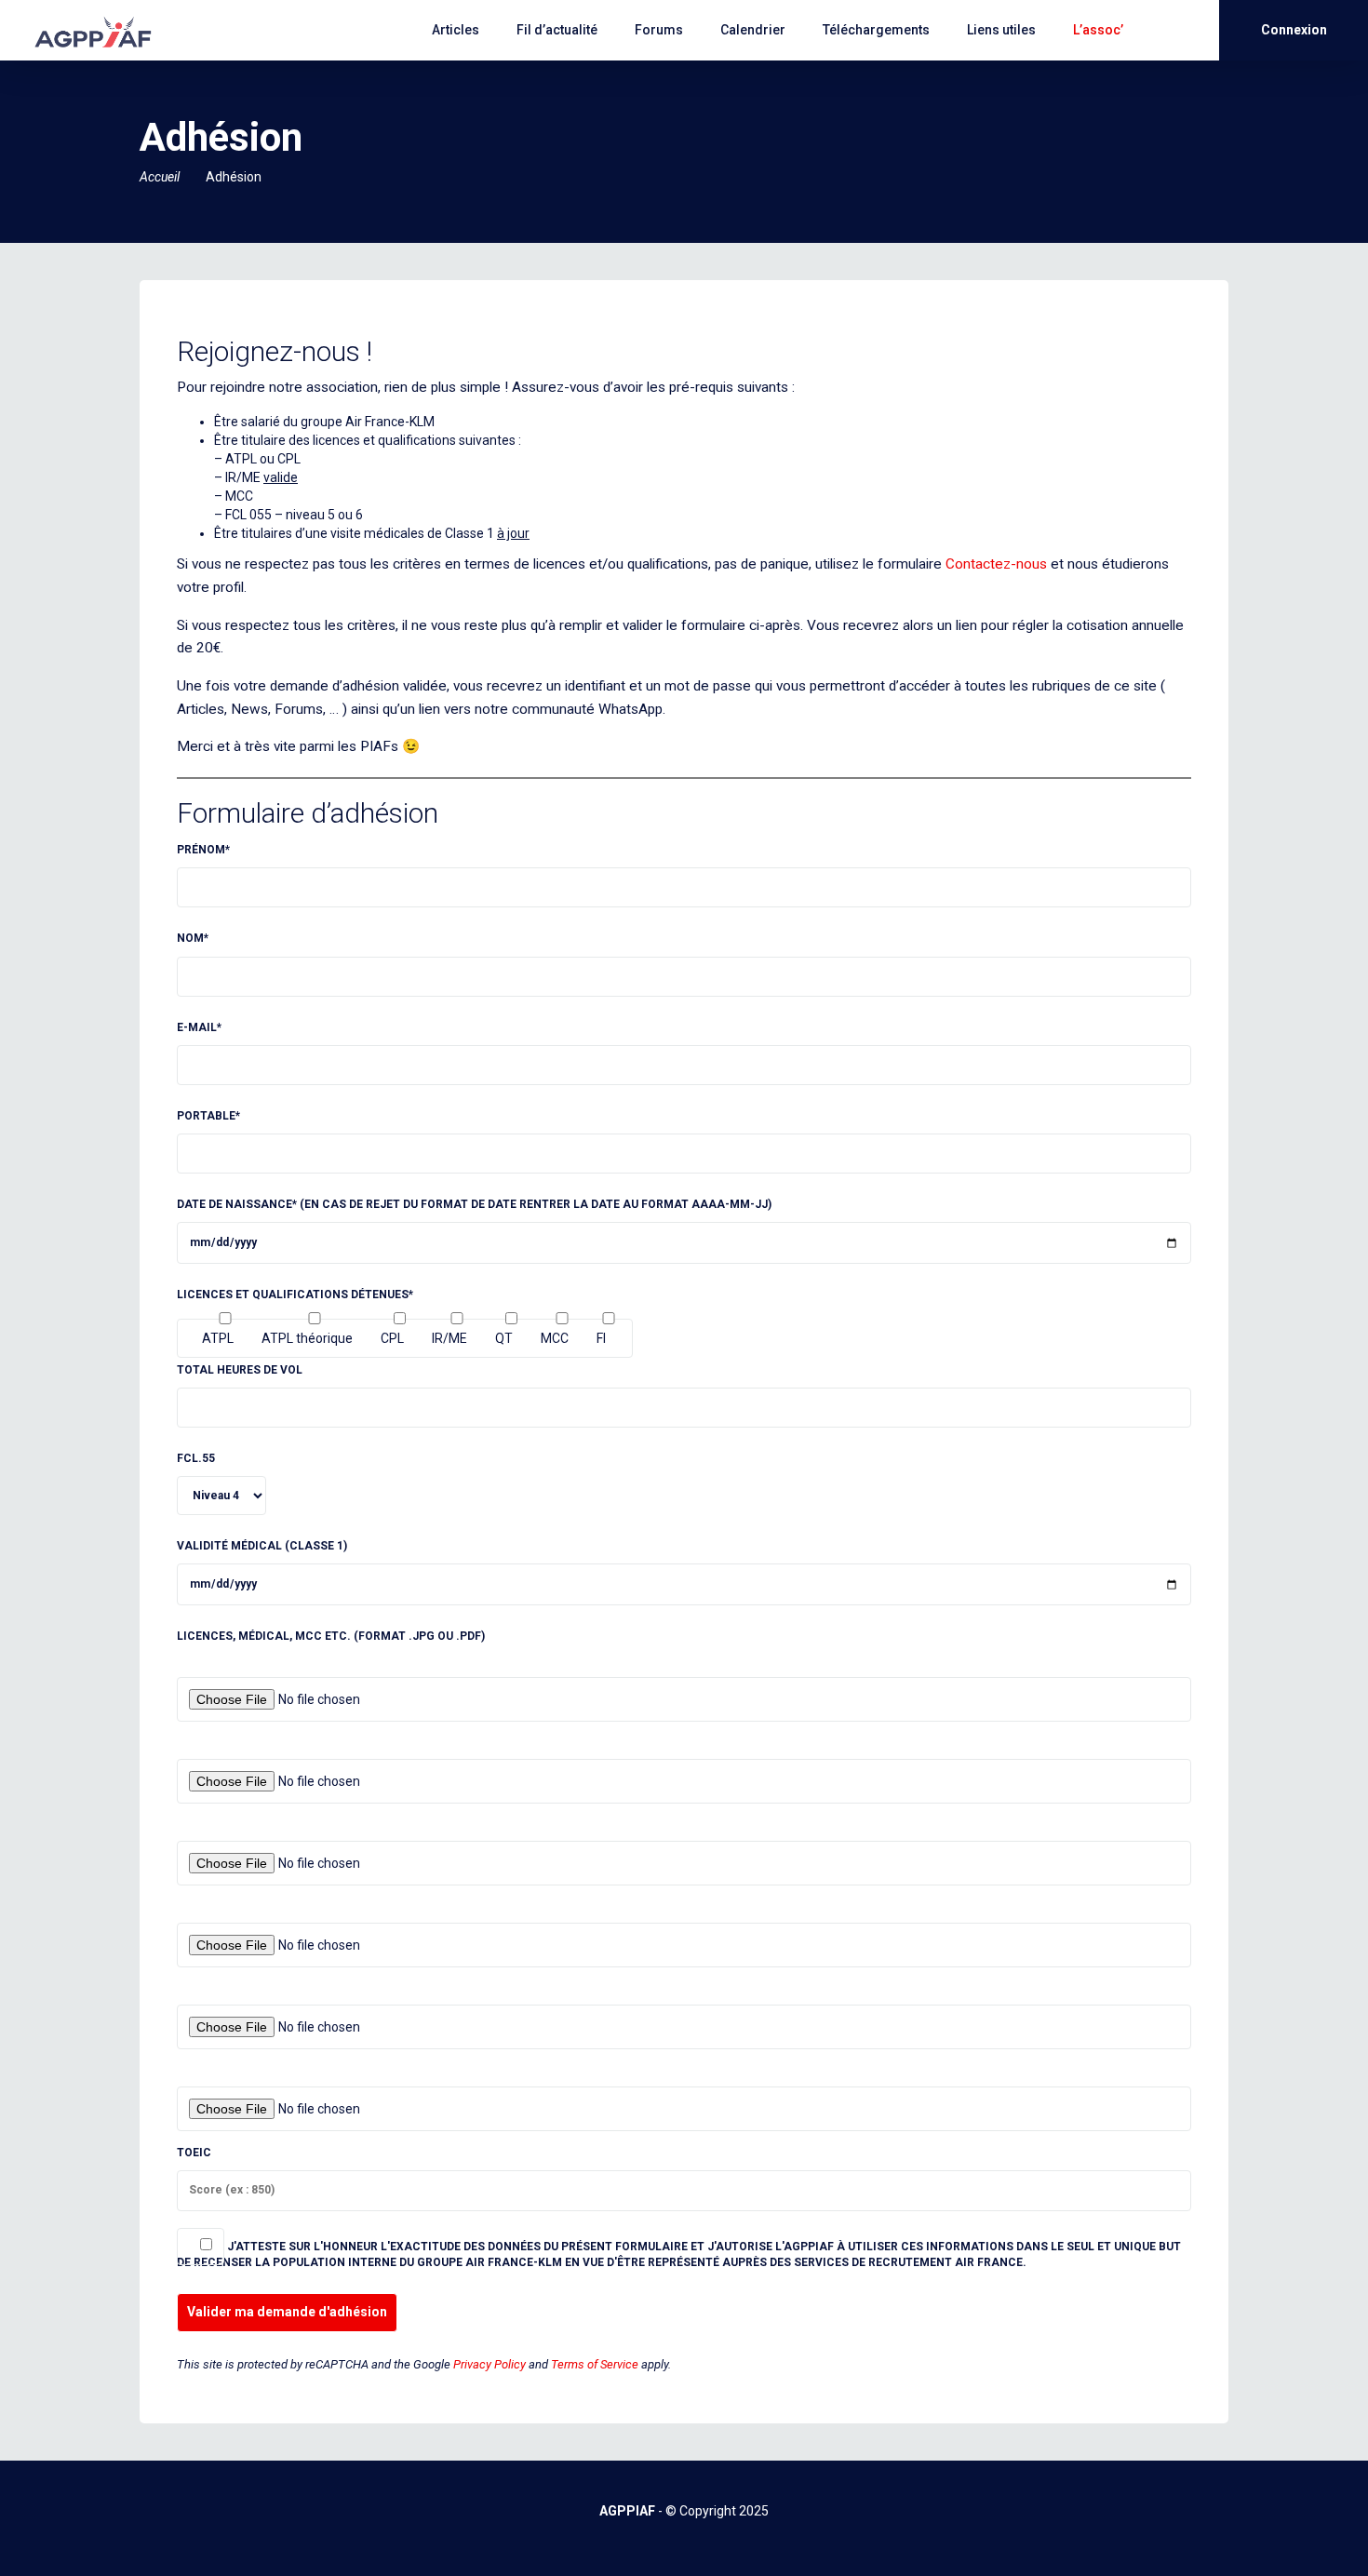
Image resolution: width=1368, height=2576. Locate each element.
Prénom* (203, 850)
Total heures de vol (240, 1370)
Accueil (160, 177)
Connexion (1294, 30)
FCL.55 (196, 1458)
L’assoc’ (1098, 30)
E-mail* (199, 1027)
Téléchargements (876, 30)
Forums (659, 30)
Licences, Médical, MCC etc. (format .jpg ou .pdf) (331, 1636)
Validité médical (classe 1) (262, 1546)
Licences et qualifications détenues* (295, 1295)
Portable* (208, 1116)
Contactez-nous (996, 564)
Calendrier (753, 30)
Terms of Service (595, 2364)
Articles (456, 30)
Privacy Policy (490, 2364)
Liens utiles (1001, 30)
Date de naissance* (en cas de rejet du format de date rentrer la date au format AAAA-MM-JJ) (474, 1204)
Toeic (194, 2153)
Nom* (193, 938)
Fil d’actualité (557, 30)
